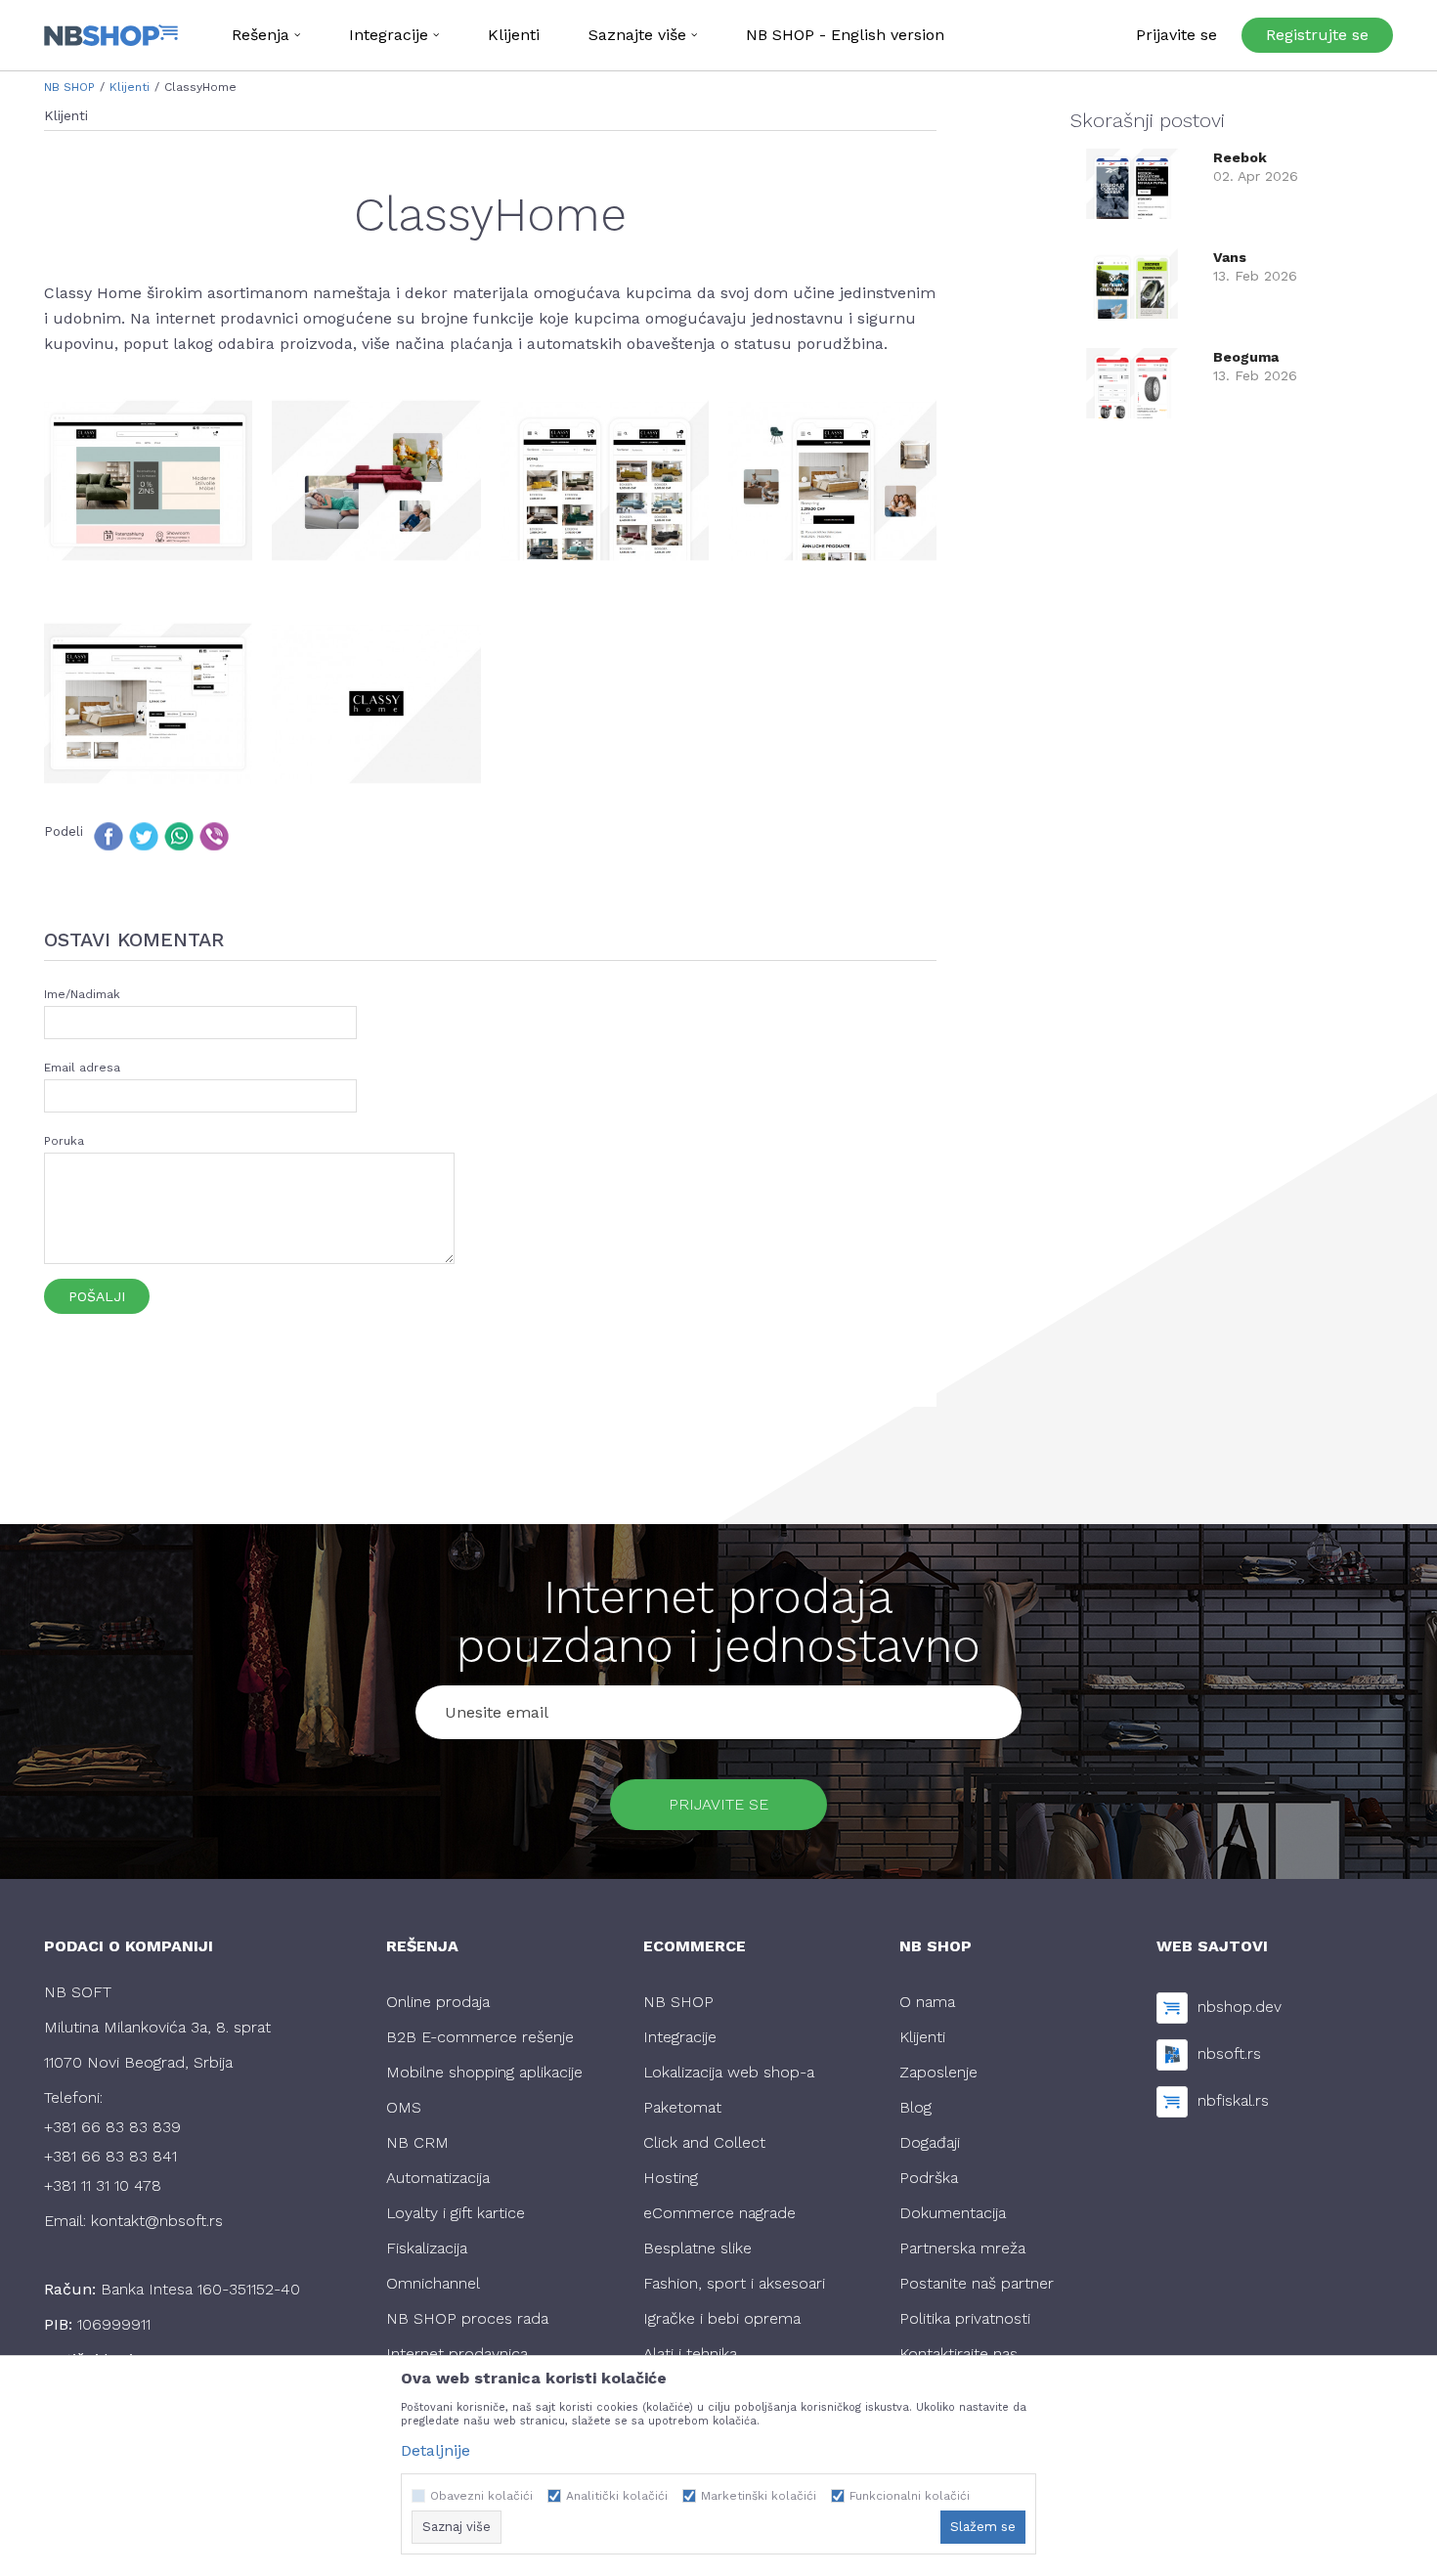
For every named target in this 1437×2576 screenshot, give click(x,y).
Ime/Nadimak (82, 994)
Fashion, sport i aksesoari (734, 2283)
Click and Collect (704, 2142)
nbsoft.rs (1229, 2053)
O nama (927, 2002)
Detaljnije (435, 2450)
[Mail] (249, 836)
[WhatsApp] (179, 836)
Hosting (671, 2178)
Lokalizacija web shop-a (729, 2072)
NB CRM (417, 2142)
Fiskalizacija (427, 2248)
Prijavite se (718, 1804)
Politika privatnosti (965, 2318)
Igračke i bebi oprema (722, 2318)
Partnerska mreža (962, 2248)
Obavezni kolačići (481, 2496)
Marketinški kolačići (759, 2496)
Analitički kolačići (617, 2496)
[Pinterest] (284, 836)
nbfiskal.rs (1233, 2100)
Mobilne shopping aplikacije (484, 2072)
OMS (404, 2107)
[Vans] (1132, 282)
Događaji (930, 2142)
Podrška (929, 2178)
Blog (915, 2107)
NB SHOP (69, 87)
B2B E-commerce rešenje (480, 2037)
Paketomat (682, 2107)
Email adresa (82, 1068)
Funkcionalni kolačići (910, 2496)
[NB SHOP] (111, 35)
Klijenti (130, 87)
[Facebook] (109, 836)
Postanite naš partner (977, 2283)
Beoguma (1246, 357)
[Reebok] (1132, 182)
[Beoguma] (1132, 382)
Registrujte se (1317, 35)
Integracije (680, 2037)
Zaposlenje (938, 2072)
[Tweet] (144, 836)
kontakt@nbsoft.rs (157, 2221)
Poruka (64, 1141)
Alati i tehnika (690, 2354)
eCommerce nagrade (719, 2213)
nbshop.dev (1240, 2007)
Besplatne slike (697, 2248)
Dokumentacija (953, 2213)
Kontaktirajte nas (958, 2354)
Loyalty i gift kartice (456, 2213)
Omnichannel (433, 2283)
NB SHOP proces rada (467, 2318)
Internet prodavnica (457, 2354)
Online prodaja (438, 2002)
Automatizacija (438, 2178)
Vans (1230, 257)
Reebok (1240, 157)
